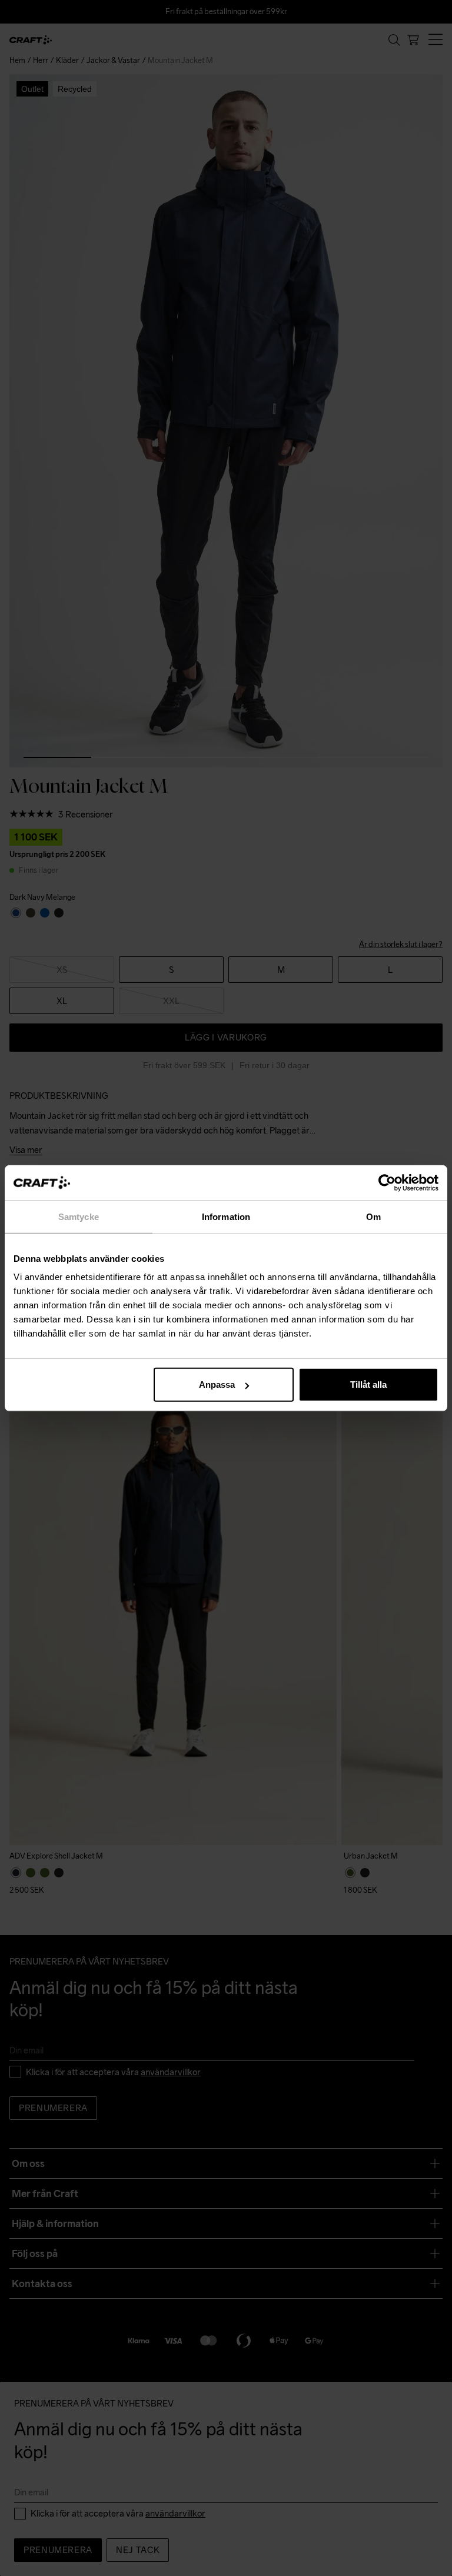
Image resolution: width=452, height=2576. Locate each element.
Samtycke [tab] (79, 1216)
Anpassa (217, 1385)
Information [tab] (226, 1216)
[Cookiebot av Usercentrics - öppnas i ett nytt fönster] (387, 1182)
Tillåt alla (368, 1385)
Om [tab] (373, 1216)
